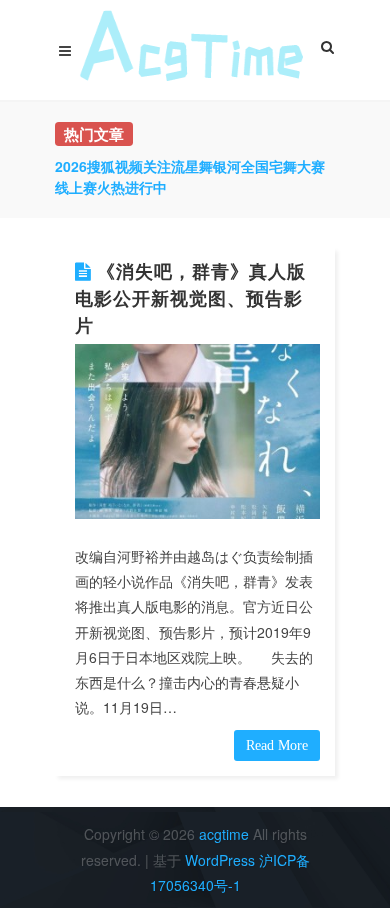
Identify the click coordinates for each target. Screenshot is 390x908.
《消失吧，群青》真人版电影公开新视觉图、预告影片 (190, 298)
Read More (277, 745)
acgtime (226, 834)
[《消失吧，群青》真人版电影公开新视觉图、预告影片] (197, 431)
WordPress (220, 860)
